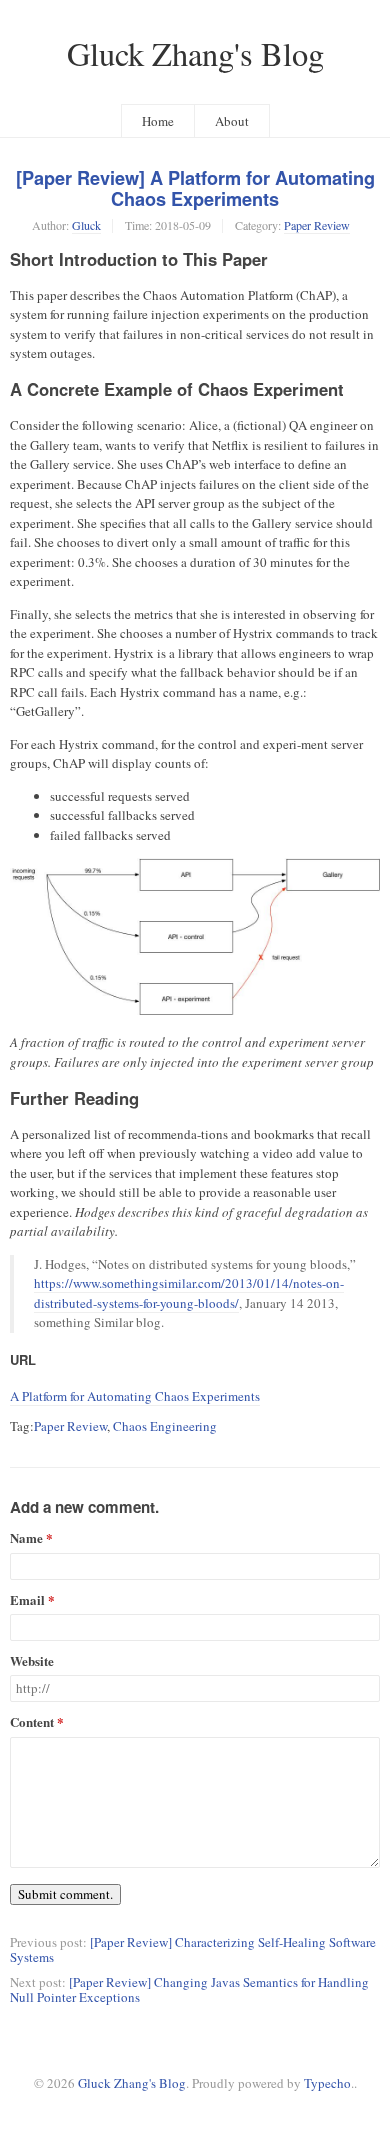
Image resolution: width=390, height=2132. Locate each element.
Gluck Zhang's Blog (195, 53)
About (232, 121)
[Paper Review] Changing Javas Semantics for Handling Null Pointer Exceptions (189, 1989)
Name (26, 1538)
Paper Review (317, 225)
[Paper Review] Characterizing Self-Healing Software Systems (193, 1949)
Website (32, 1661)
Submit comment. (65, 1894)
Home (158, 121)
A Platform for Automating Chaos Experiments (135, 1396)
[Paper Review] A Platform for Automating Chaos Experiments (195, 188)
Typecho (327, 2083)
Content (32, 1722)
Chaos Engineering (165, 1426)
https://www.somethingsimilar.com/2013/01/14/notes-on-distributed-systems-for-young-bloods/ (189, 1293)
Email (27, 1600)
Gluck (86, 225)
